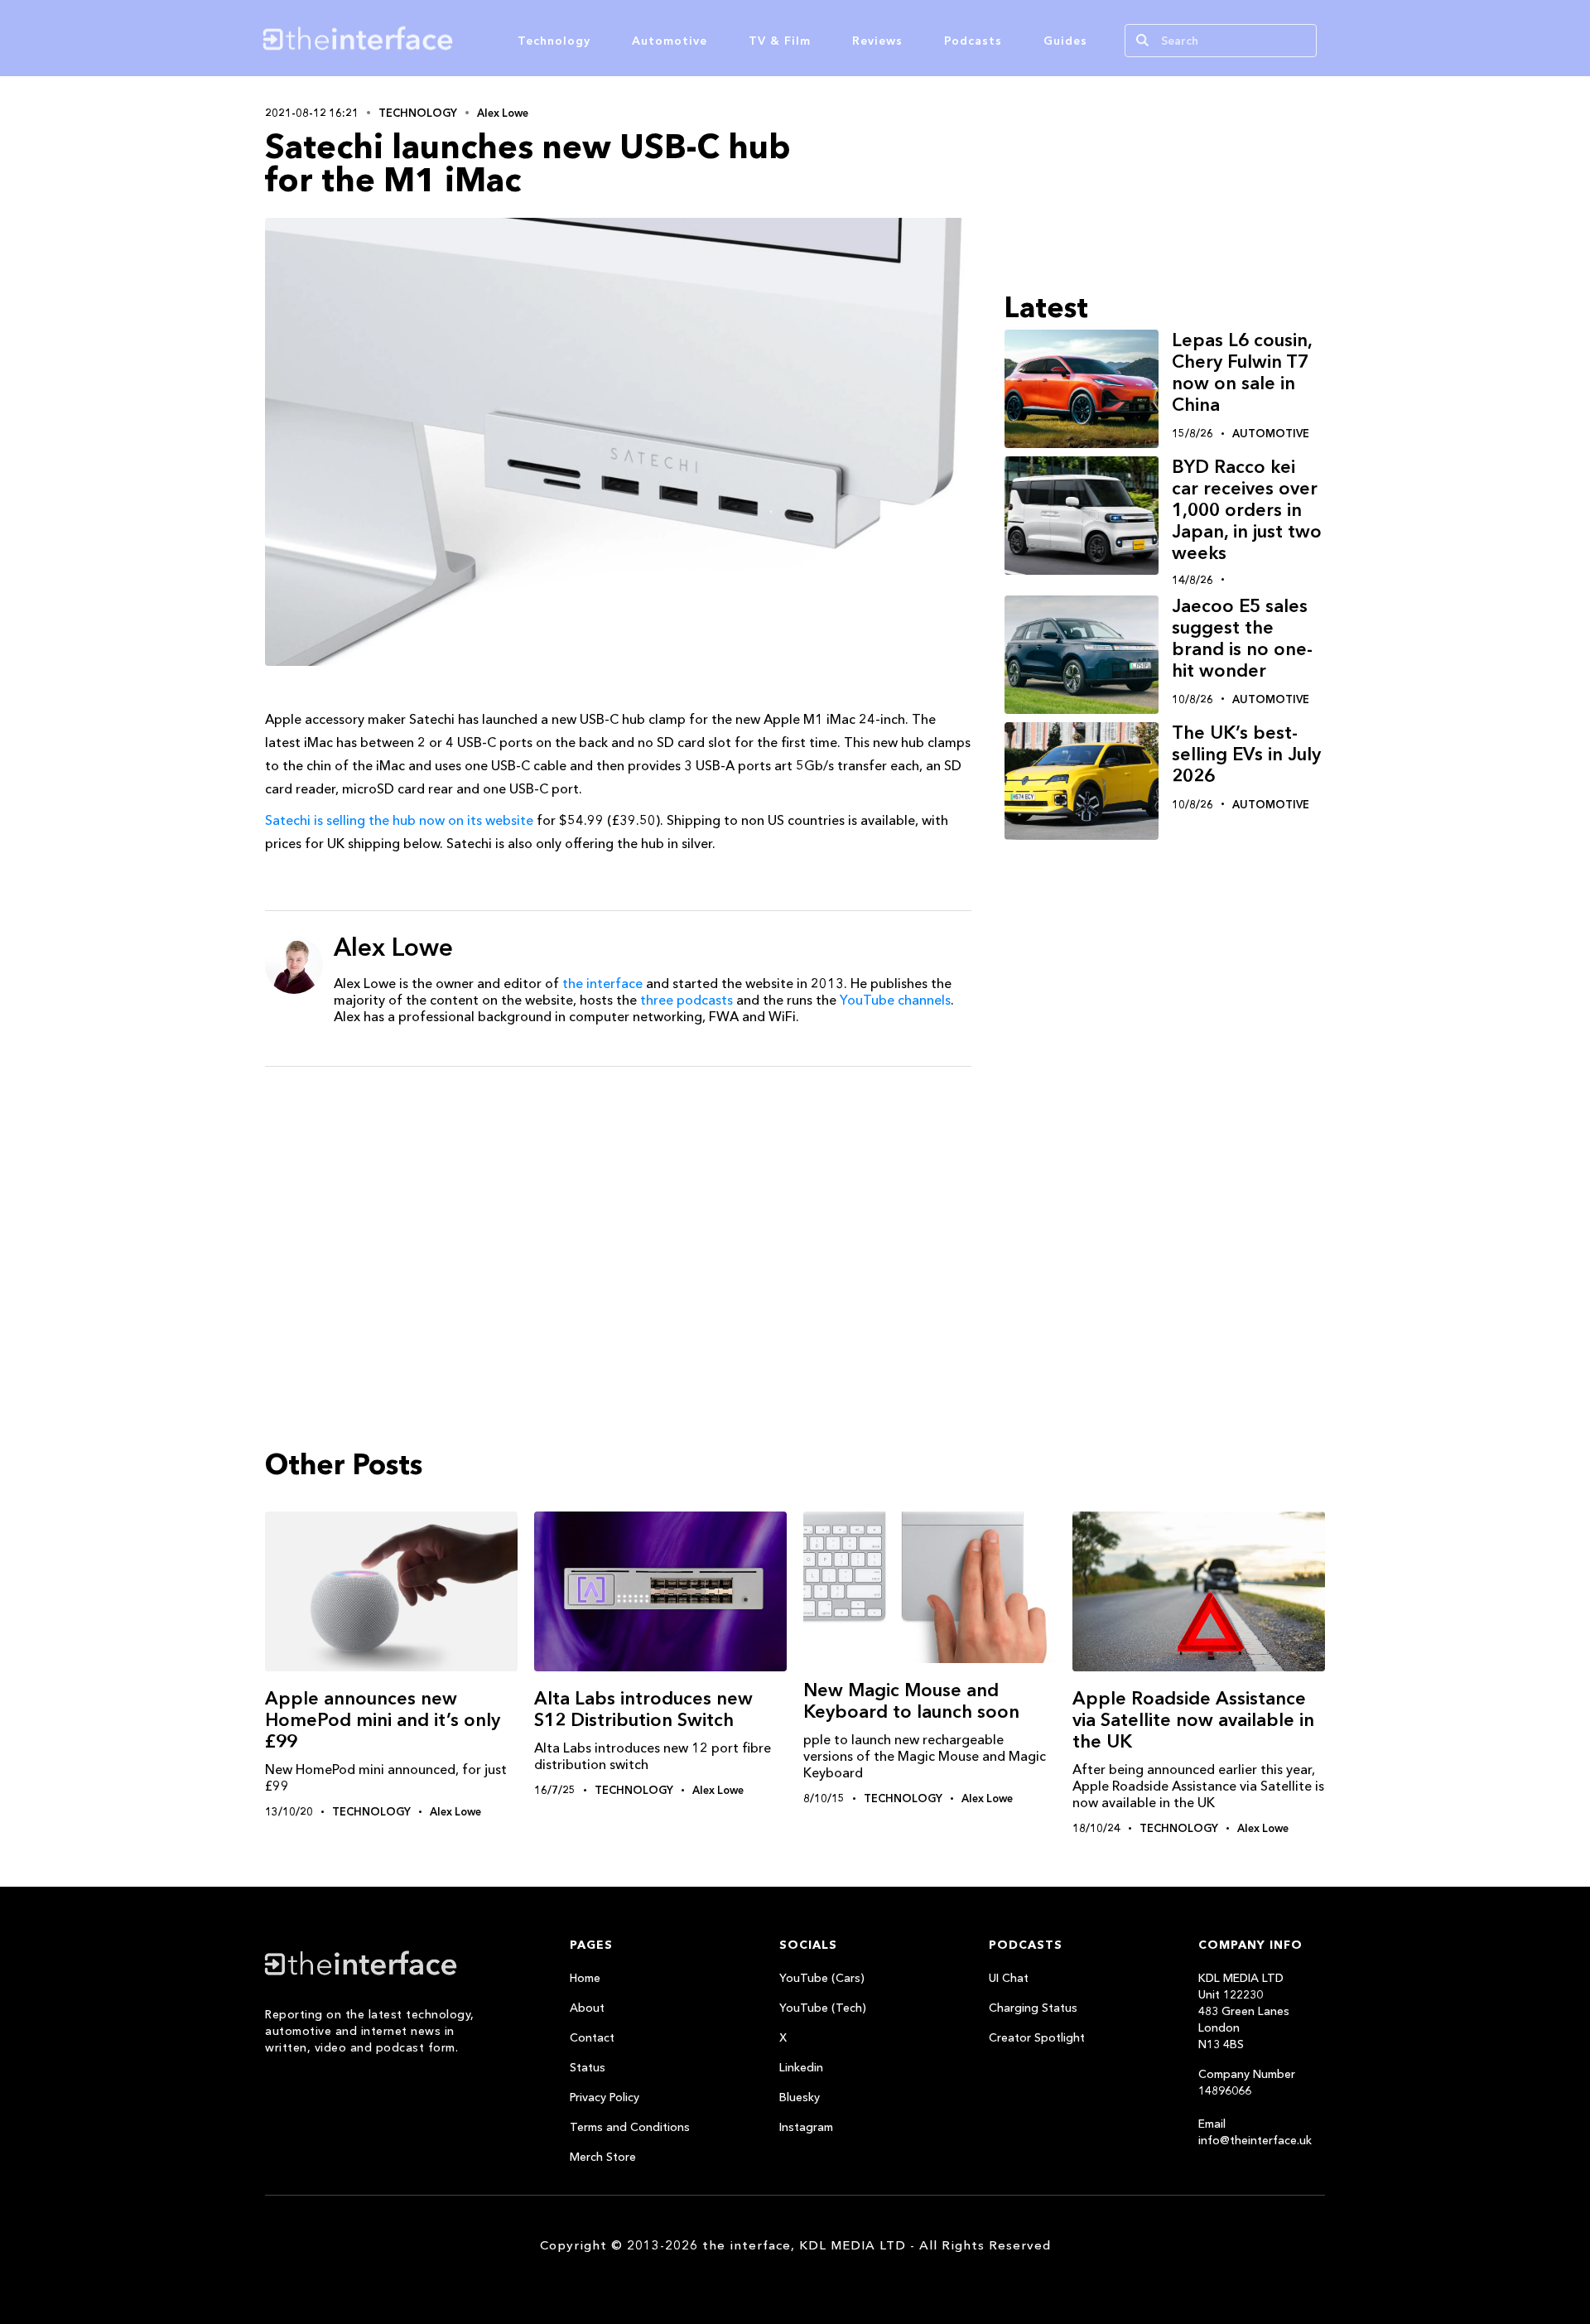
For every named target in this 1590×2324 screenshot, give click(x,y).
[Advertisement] (618, 1208)
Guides (1065, 41)
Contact (592, 2037)
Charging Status (1033, 2008)
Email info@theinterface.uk (1255, 2132)
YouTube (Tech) (823, 2008)
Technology (554, 41)
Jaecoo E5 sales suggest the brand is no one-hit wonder (1242, 638)
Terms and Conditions (630, 2127)
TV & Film (780, 41)
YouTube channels (895, 1000)
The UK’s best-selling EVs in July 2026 (1246, 754)
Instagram (806, 2127)
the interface (602, 983)
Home (585, 1978)
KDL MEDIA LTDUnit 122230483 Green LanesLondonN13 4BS (1244, 2011)
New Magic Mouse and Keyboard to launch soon (911, 1701)
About (587, 2008)
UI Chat (1009, 1978)
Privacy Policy (605, 2097)
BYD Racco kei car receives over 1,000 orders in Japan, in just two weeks (1247, 510)
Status (588, 2067)
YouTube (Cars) (822, 1978)
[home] (437, 38)
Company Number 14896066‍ (1247, 2082)
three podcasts (687, 1000)
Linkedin (801, 2067)
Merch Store (603, 2157)
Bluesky (800, 2097)
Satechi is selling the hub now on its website (399, 820)
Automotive (670, 41)
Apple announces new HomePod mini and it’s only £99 (383, 1720)
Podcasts (973, 41)
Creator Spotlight (1037, 2037)
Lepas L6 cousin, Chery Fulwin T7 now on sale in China (1242, 372)
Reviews (877, 41)
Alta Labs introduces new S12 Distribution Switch (643, 1709)
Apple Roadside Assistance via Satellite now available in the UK (1193, 1720)
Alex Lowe (503, 113)
